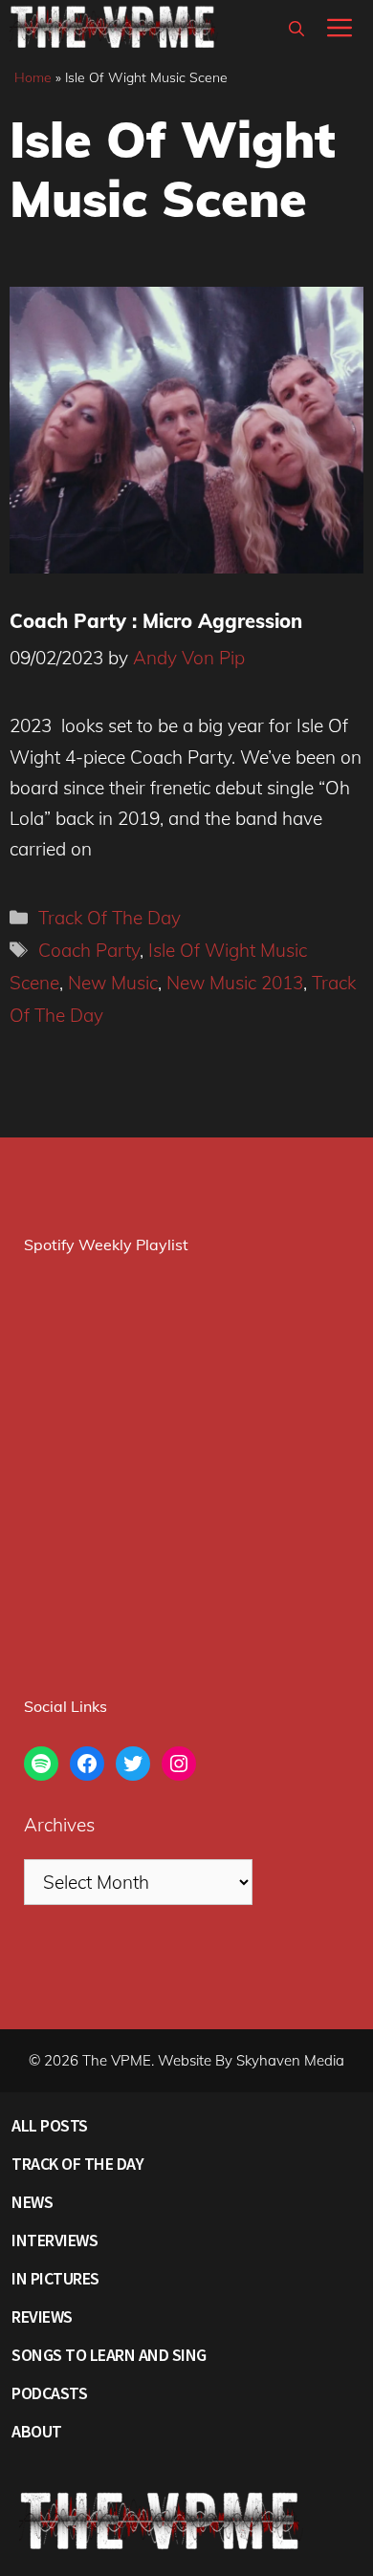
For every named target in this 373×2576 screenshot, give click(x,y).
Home (33, 77)
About (37, 2431)
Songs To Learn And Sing (109, 2355)
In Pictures (55, 2278)
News (32, 2202)
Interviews (55, 2240)
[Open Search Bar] (296, 29)
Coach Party (89, 950)
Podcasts (49, 2393)
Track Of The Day (110, 918)
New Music (113, 983)
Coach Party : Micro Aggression (156, 621)
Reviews (42, 2316)
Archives (59, 1825)
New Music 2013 (235, 983)
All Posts (50, 2125)
